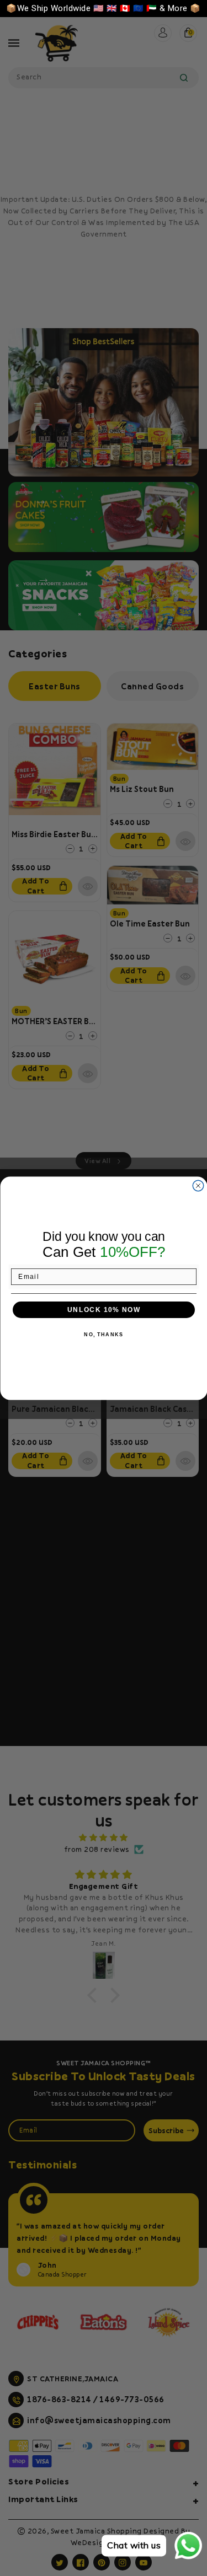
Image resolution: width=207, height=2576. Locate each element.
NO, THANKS (104, 1335)
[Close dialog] (198, 1186)
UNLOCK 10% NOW (104, 1310)
